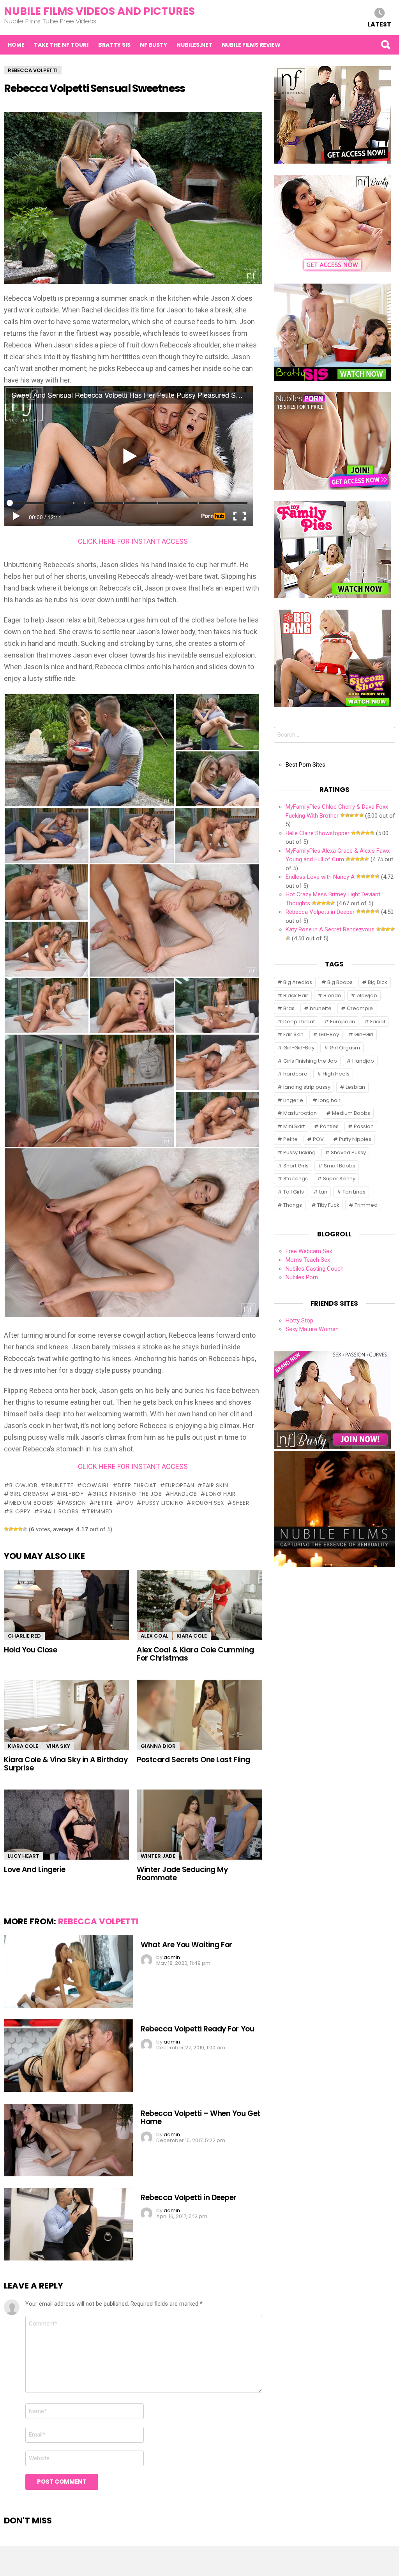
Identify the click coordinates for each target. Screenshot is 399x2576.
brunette (60, 1485)
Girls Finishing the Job (127, 1494)
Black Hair (296, 995)
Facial (378, 1022)
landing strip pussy (307, 1087)
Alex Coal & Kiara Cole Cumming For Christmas (195, 1654)
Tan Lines (354, 1192)
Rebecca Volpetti (98, 1921)
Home (16, 45)
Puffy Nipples (355, 1139)
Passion (74, 1503)
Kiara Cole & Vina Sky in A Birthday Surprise (66, 1764)
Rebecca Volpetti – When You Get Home (200, 2118)
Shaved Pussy (348, 1152)
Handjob (184, 1494)
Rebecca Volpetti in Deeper (189, 2198)
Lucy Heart (24, 1856)
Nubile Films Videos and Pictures (99, 11)
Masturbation (300, 1113)
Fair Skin (215, 1485)
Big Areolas (298, 982)
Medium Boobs (31, 1503)
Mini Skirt (294, 1126)
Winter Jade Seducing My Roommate (182, 1874)
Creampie (360, 1008)
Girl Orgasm (29, 1494)
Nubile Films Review (251, 45)
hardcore (295, 1074)
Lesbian (355, 1087)
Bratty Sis (114, 45)
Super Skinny (339, 1179)
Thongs (293, 1205)
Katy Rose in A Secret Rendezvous (330, 929)
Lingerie (293, 1100)
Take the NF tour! (61, 45)
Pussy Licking (162, 1503)
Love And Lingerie (35, 1870)
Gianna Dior (158, 1746)
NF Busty (154, 45)
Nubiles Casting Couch (315, 1269)
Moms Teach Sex (308, 1260)
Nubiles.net (194, 45)
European (180, 1485)
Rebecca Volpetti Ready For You (197, 2029)
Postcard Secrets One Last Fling (193, 1760)
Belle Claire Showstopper (318, 833)
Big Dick (378, 982)
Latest (379, 24)
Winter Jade (158, 1856)
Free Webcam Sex (309, 1251)
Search (385, 45)
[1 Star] (6, 1529)
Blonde (332, 995)
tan (323, 1192)
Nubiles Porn (302, 1277)
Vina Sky (58, 1746)
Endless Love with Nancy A (320, 877)
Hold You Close (30, 1650)
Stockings (296, 1179)
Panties (329, 1126)
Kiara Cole (192, 1636)
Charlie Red (24, 1636)
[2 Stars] (11, 1529)
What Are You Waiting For (186, 1945)
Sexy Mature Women (312, 1329)
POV (127, 1503)
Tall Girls (294, 1192)
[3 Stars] (16, 1529)
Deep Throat (137, 1485)
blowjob (23, 1485)
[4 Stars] (20, 1529)
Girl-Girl (364, 1034)
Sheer (241, 1503)
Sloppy (20, 1511)
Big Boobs (340, 982)
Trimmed (100, 1511)
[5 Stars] (25, 1529)
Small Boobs (59, 1511)
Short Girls (296, 1166)
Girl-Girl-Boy (299, 1048)
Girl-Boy (70, 1494)
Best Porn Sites (305, 765)
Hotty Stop (299, 1321)
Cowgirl (96, 1485)
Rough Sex (208, 1503)
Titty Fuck (328, 1205)
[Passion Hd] (335, 1565)
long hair (221, 1494)
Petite (103, 1503)
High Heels (336, 1074)
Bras (289, 1008)
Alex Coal (154, 1636)
